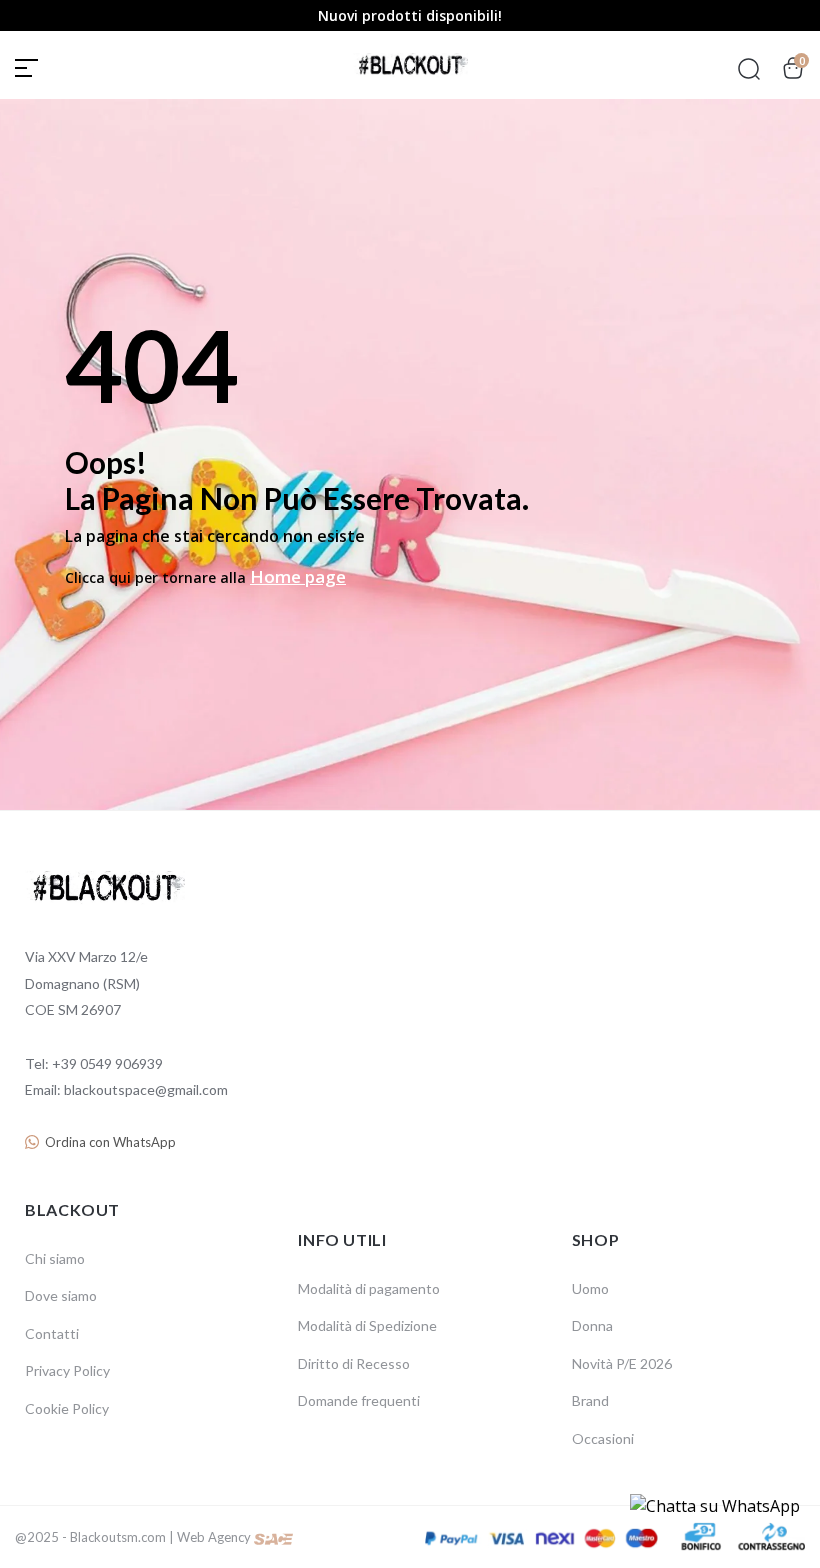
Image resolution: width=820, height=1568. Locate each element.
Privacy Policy (67, 1370)
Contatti (52, 1333)
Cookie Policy (67, 1408)
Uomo (590, 1288)
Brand (590, 1400)
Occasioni (603, 1438)
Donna (592, 1325)
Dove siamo (61, 1295)
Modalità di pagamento (369, 1288)
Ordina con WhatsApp (110, 1142)
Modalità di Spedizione (367, 1325)
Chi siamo (55, 1258)
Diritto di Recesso (354, 1363)
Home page (298, 576)
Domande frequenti (359, 1400)
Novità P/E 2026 (622, 1363)
